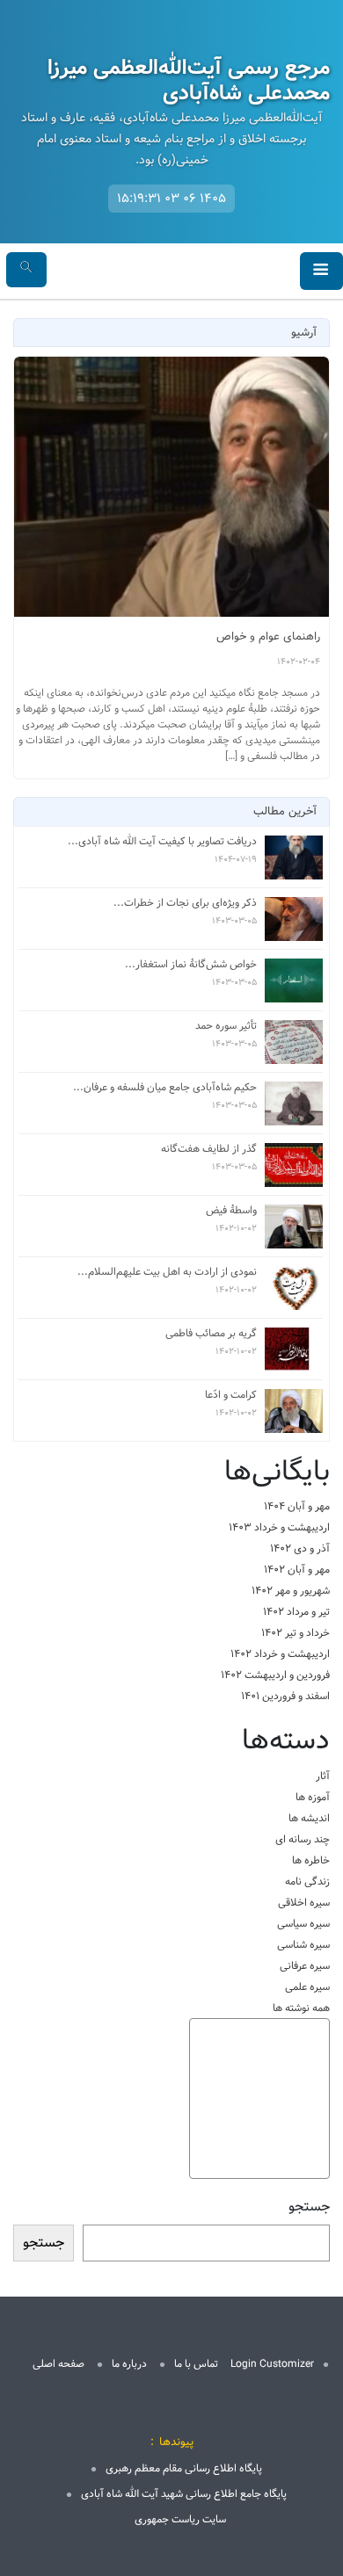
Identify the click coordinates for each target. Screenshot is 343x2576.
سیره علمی (307, 1987)
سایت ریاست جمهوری (180, 2519)
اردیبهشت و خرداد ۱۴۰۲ (280, 1654)
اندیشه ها (309, 1818)
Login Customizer (272, 2364)
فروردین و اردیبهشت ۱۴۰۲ (275, 1675)
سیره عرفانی (305, 1966)
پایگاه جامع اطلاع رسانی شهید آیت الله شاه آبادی (184, 2494)
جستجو (309, 2207)
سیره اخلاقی (304, 1903)
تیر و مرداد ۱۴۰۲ (296, 1612)
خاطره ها (311, 1860)
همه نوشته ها (301, 2008)
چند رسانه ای (303, 1839)
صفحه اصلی (58, 2364)
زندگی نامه (307, 1881)
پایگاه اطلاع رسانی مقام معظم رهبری (184, 2468)
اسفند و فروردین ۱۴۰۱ (285, 1696)
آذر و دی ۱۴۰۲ (300, 1548)
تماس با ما (196, 2364)
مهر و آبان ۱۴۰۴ (297, 1506)
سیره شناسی (303, 1945)
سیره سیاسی (303, 1924)
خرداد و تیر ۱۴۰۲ (296, 1633)
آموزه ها (313, 1797)
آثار (323, 1776)
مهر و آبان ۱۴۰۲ (297, 1570)
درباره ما (129, 2364)
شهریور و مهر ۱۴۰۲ (291, 1591)
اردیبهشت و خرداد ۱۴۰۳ (279, 1527)
